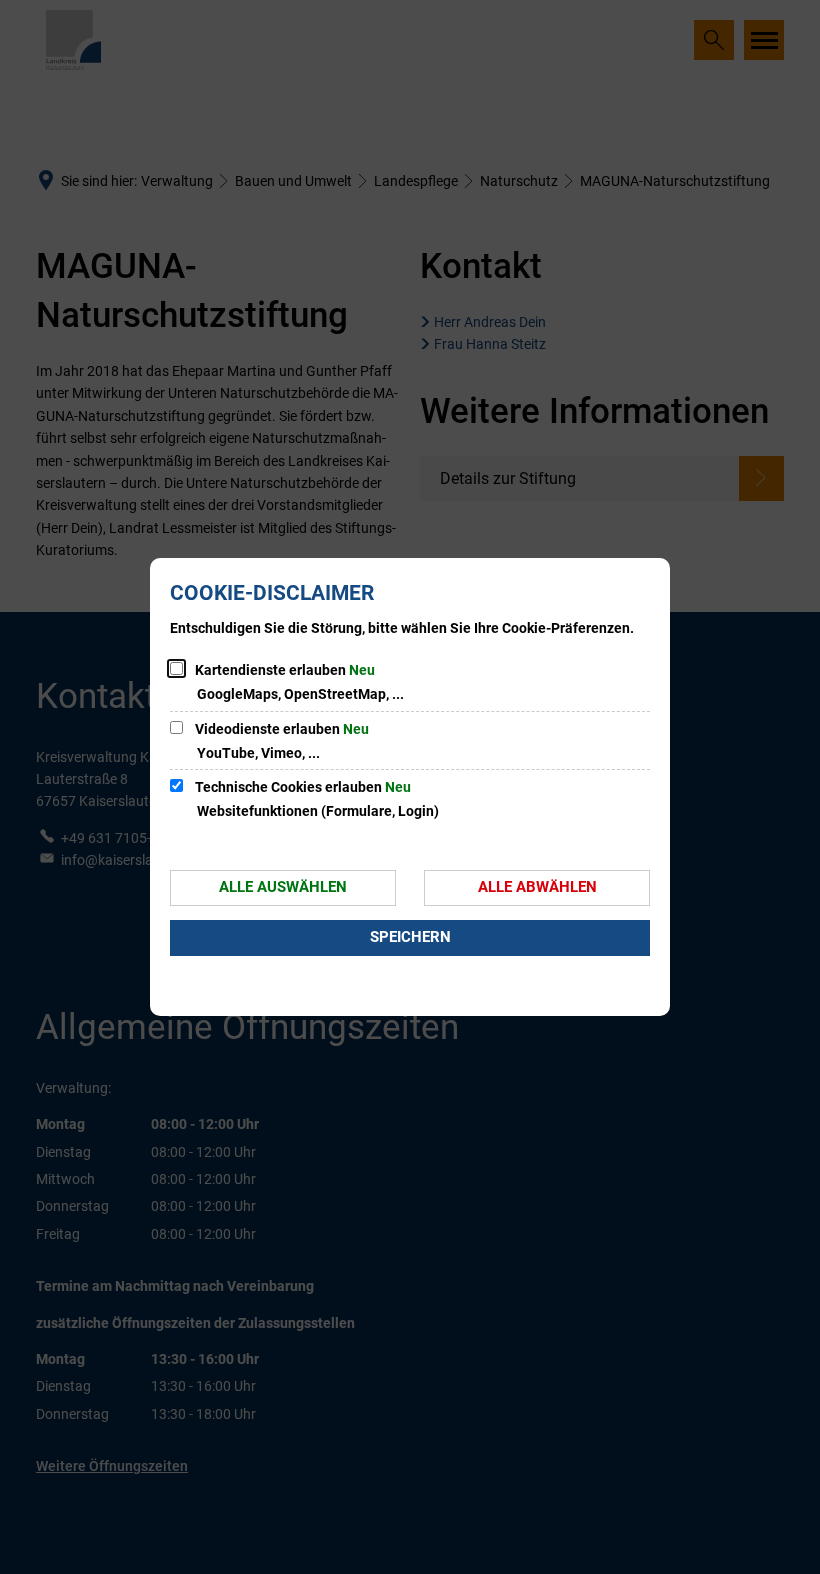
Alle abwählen (537, 887)
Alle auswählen (283, 887)
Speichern (410, 937)
